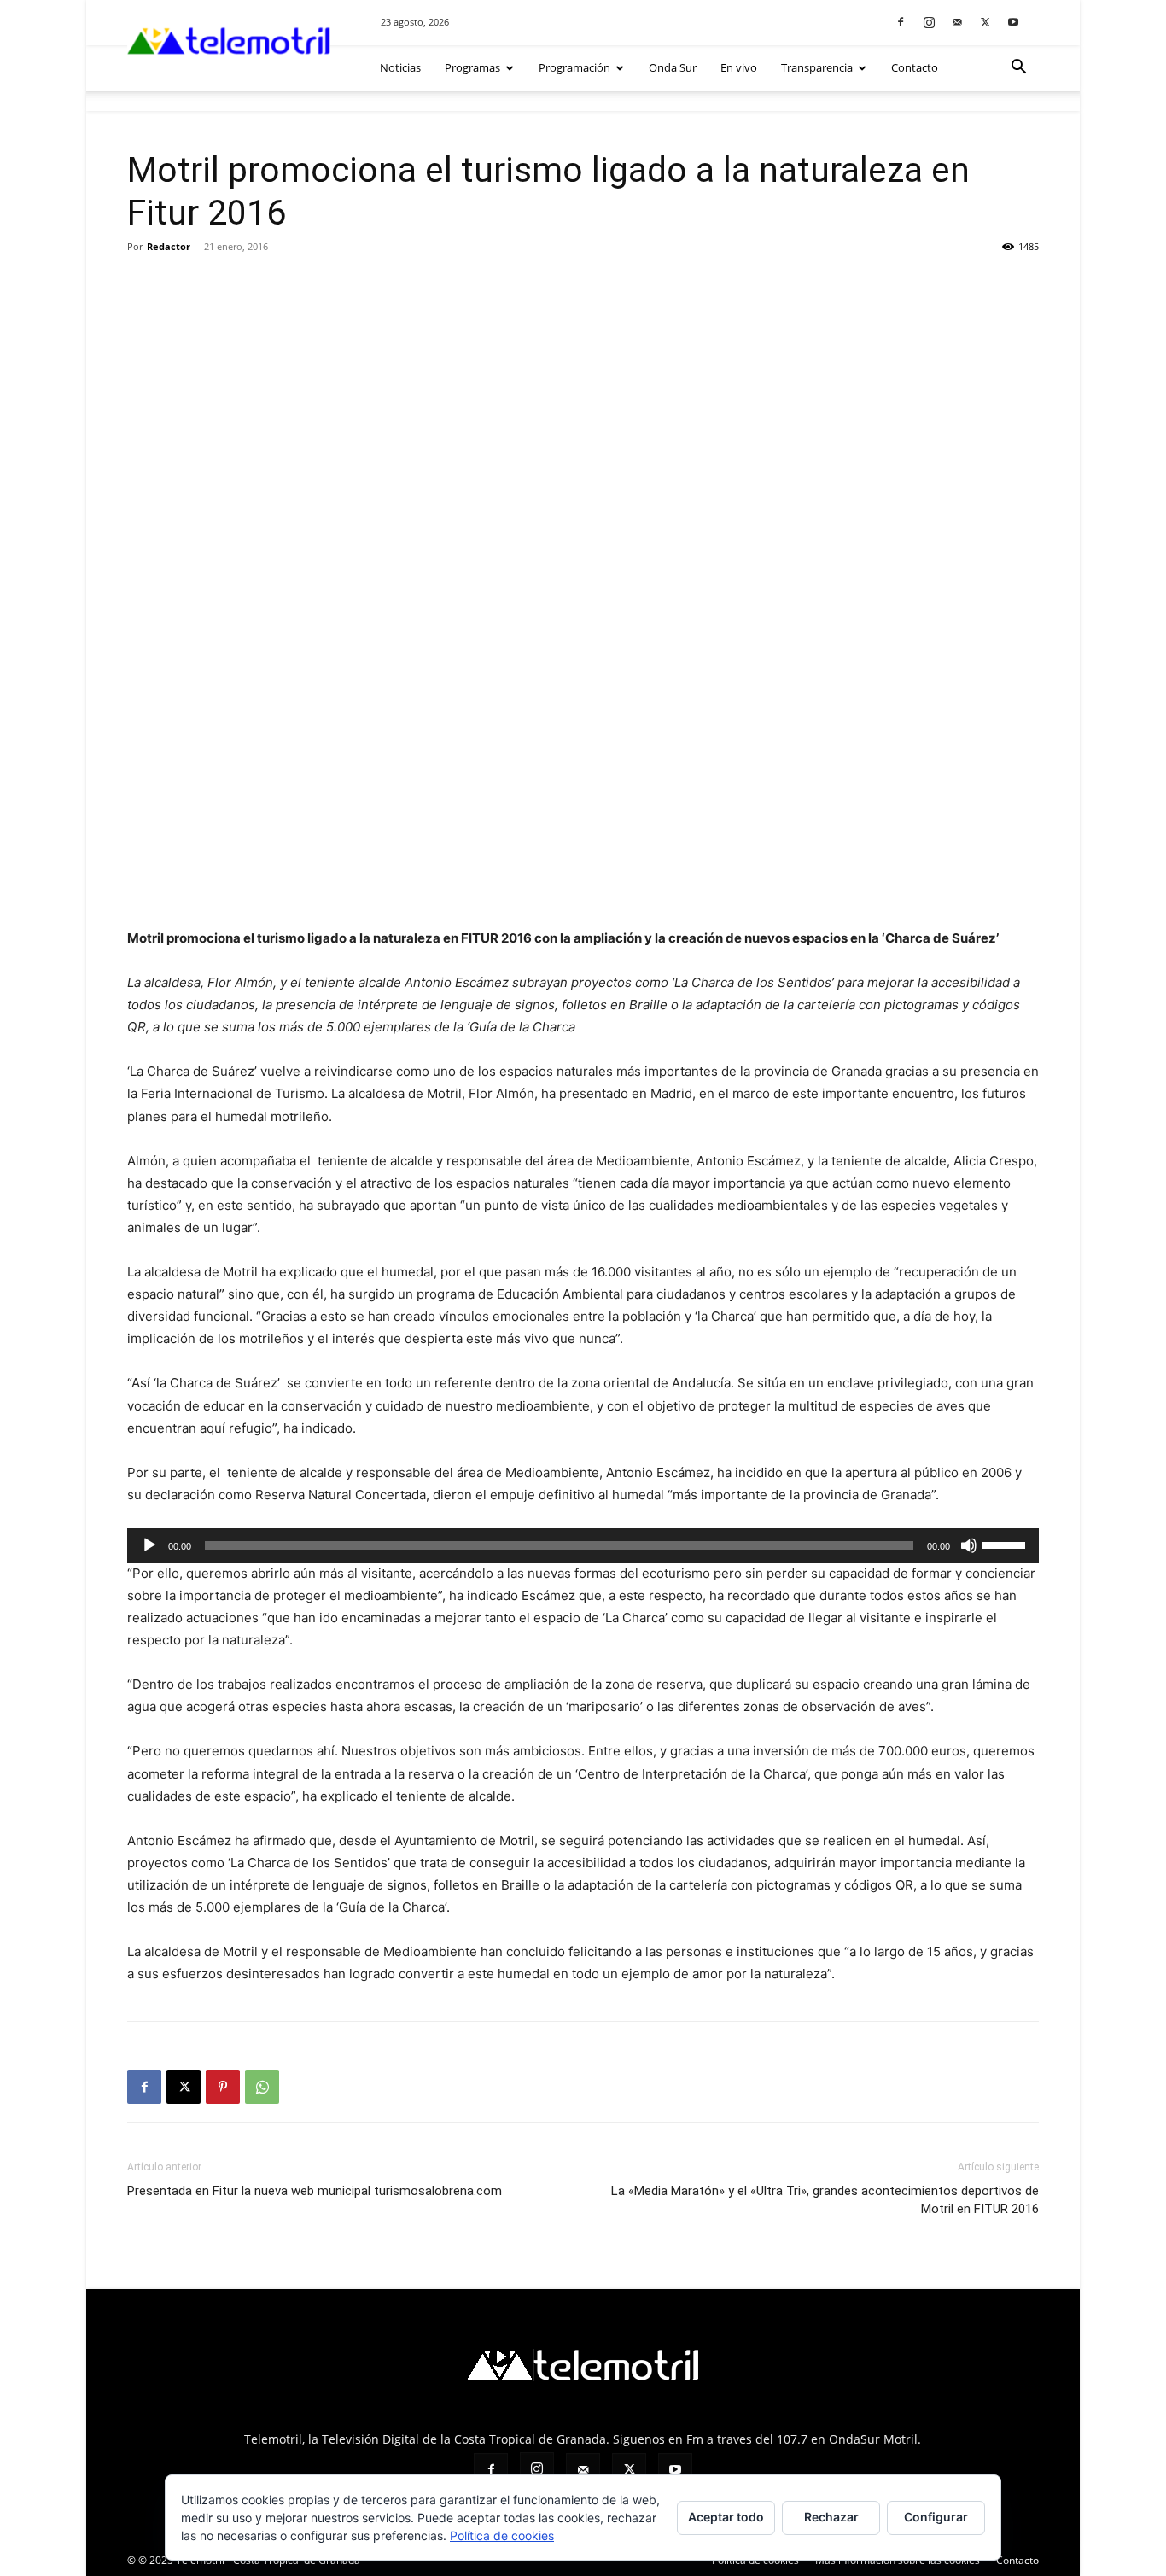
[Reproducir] (149, 1545)
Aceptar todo (726, 2517)
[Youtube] (1013, 22)
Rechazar (831, 2517)
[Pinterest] (223, 2087)
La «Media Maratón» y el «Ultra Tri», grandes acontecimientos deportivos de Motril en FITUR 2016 (825, 2200)
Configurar (936, 2517)
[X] (985, 22)
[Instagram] (929, 22)
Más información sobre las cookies (898, 2560)
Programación (574, 67)
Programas (472, 67)
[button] (1018, 69)
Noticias (400, 67)
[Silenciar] (969, 1545)
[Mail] (957, 22)
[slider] (1006, 1544)
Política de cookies (755, 2560)
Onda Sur (673, 67)
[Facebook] (901, 22)
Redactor (169, 246)
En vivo (739, 67)
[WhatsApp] (262, 2087)
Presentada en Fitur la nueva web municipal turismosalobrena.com (315, 2191)
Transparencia (817, 67)
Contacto (915, 67)
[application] (583, 1545)
